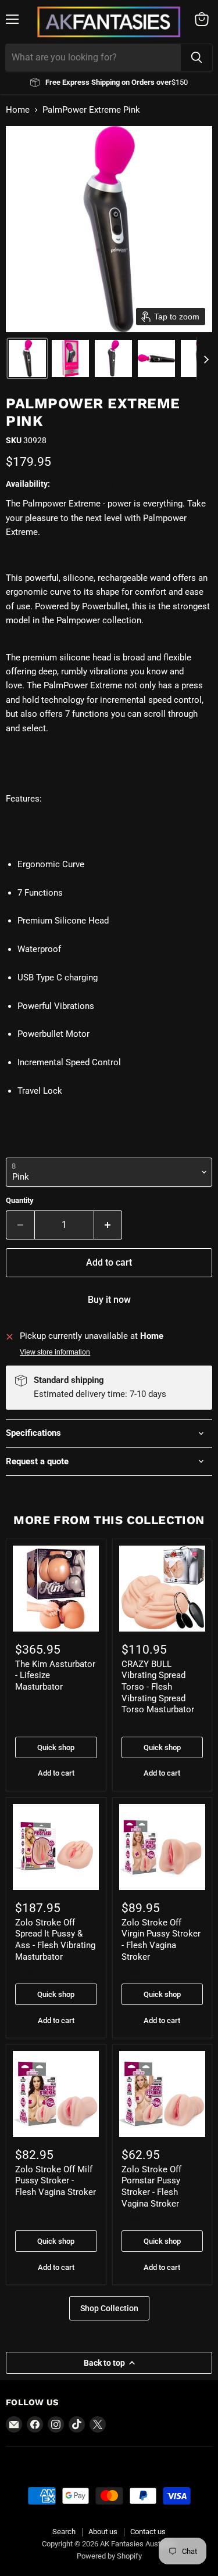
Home (18, 110)
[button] (27, 358)
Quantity (20, 1200)
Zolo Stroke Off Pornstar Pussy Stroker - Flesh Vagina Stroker (151, 2187)
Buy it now (109, 1300)
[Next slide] (206, 358)
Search (64, 2532)
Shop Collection (109, 2308)
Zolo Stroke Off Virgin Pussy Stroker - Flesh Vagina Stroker (161, 1940)
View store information (55, 1352)
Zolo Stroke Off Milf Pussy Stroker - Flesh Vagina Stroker (56, 2181)
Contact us (148, 2532)
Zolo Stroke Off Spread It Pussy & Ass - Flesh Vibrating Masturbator (55, 1940)
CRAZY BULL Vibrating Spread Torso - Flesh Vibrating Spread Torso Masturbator (158, 1687)
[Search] (196, 58)
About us (103, 2532)
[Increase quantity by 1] (108, 1225)
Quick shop (56, 1747)
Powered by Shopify (109, 2556)
